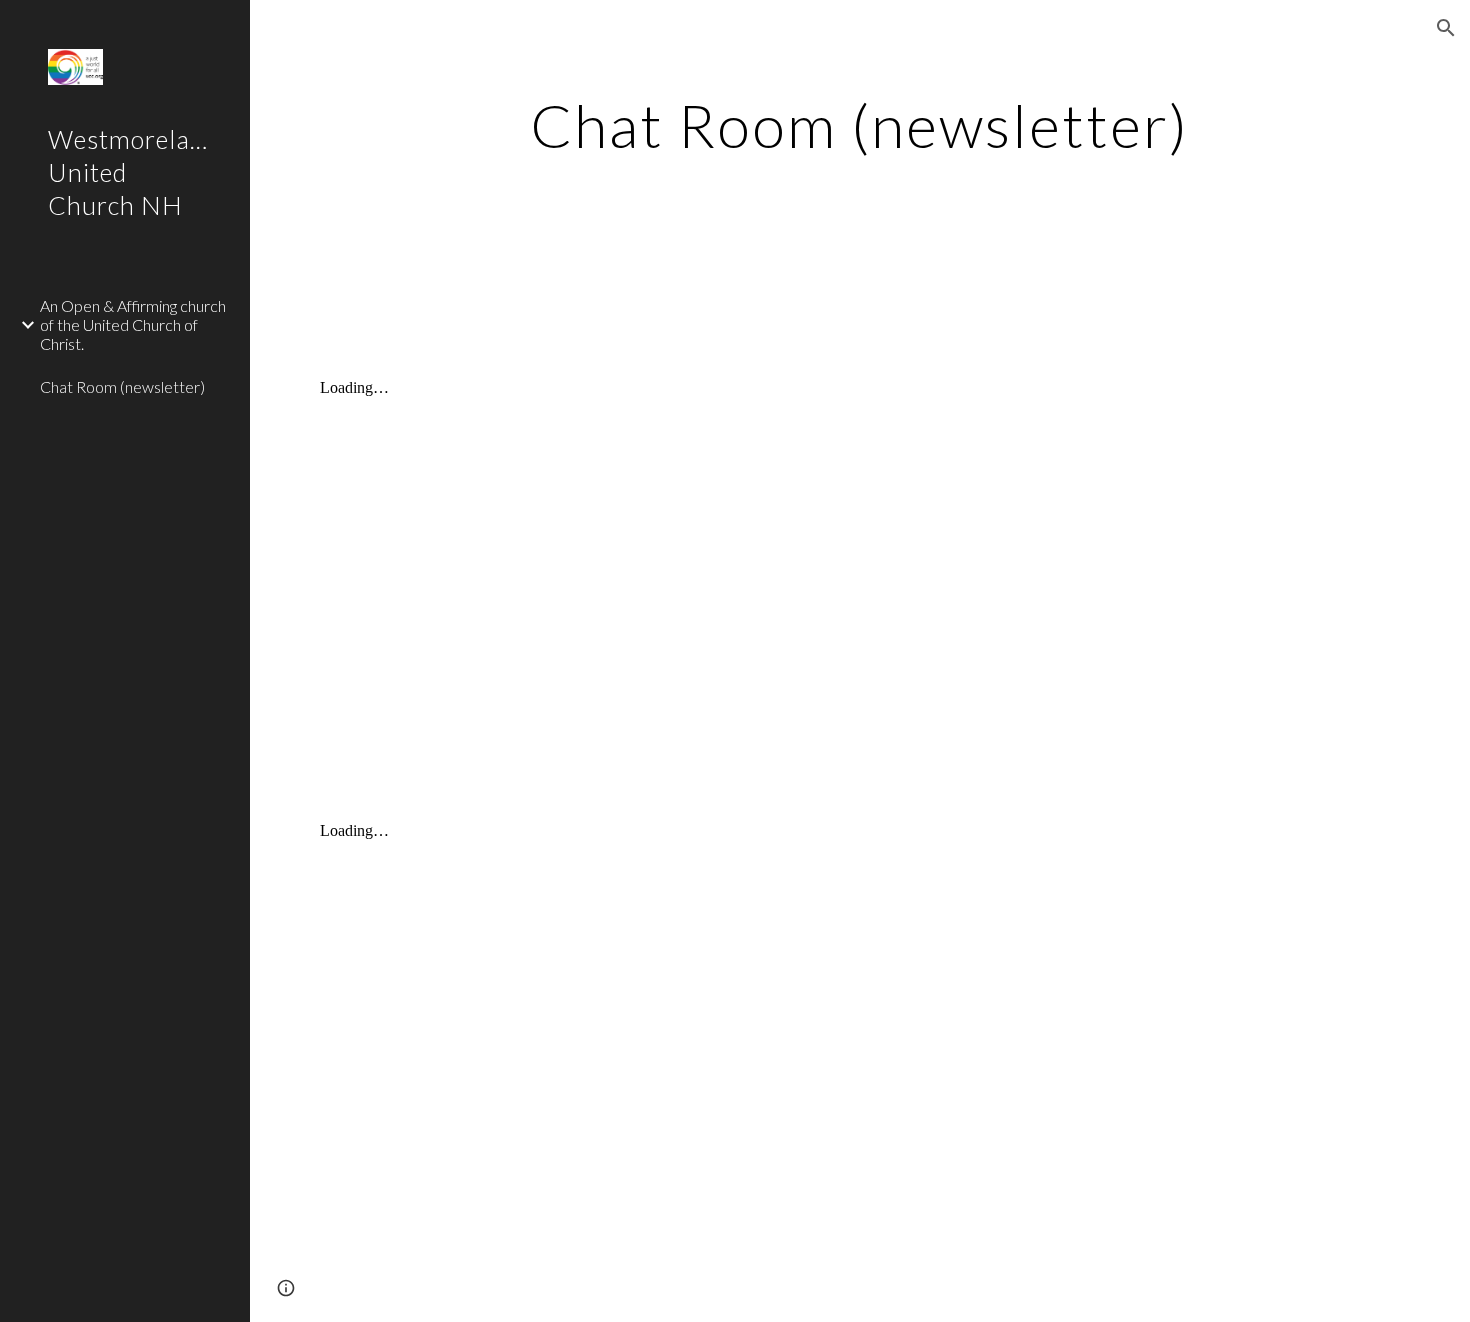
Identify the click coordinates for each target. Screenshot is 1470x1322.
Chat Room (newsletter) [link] (122, 386)
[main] (859, 143)
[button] (1446, 28)
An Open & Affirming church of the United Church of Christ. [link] (133, 325)
